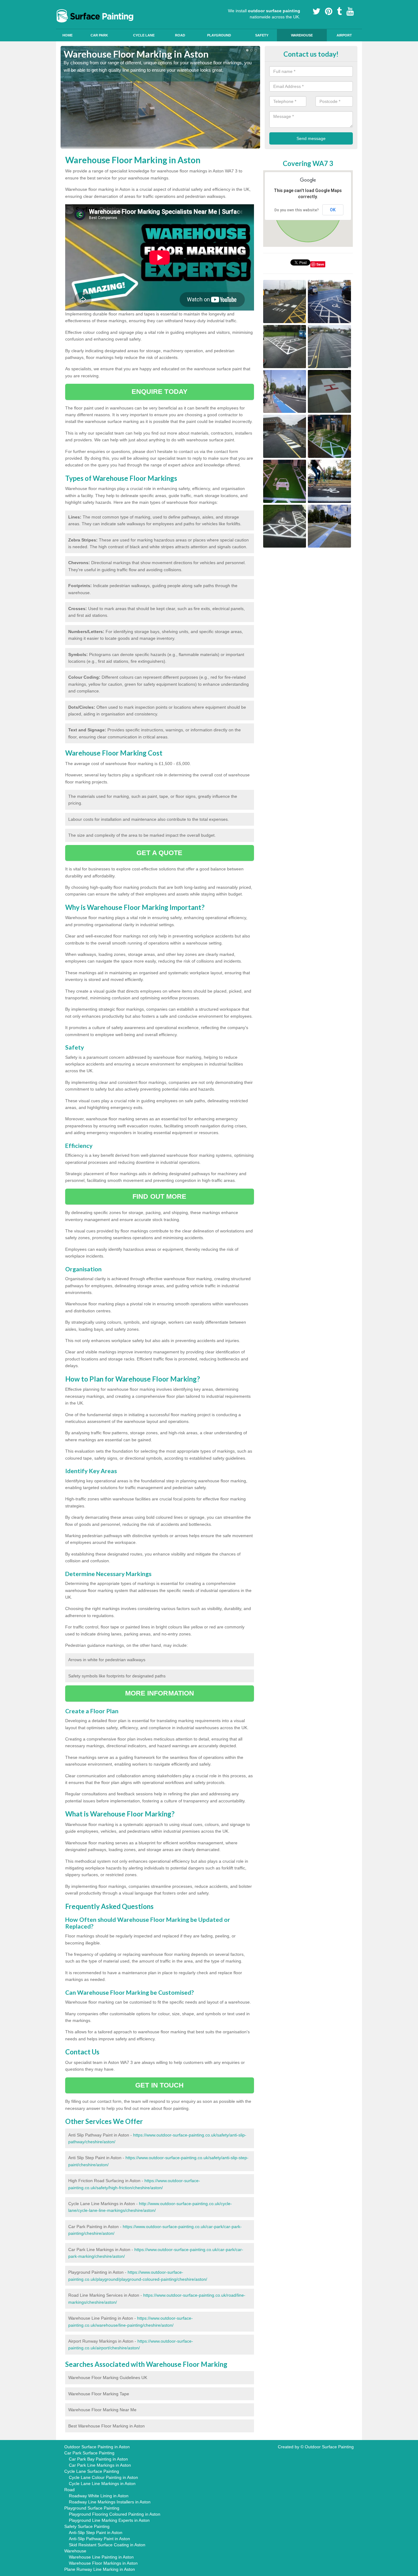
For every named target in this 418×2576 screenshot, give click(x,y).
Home (67, 35)
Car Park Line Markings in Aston (100, 2465)
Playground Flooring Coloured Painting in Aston (115, 2514)
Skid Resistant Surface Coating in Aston (107, 2545)
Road (180, 35)
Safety (262, 35)
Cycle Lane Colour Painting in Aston (103, 2477)
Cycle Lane (144, 35)
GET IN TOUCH (159, 2085)
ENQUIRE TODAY (160, 392)
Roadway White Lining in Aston (99, 2496)
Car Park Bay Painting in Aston (98, 2459)
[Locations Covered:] (63, 5)
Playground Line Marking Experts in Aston (109, 2520)
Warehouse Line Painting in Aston (101, 2557)
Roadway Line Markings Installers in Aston (110, 2502)
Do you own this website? (297, 210)
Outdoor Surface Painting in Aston (97, 2447)
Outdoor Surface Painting (329, 2447)
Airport (344, 35)
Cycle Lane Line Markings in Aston (102, 2484)
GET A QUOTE (159, 853)
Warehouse (302, 35)
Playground (219, 35)
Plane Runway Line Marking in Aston (100, 2569)
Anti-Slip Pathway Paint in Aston (99, 2539)
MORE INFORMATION (160, 1693)
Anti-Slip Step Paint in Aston (96, 2533)
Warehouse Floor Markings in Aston (103, 2563)
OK (333, 210)
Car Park (99, 35)
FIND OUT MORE (159, 1196)
